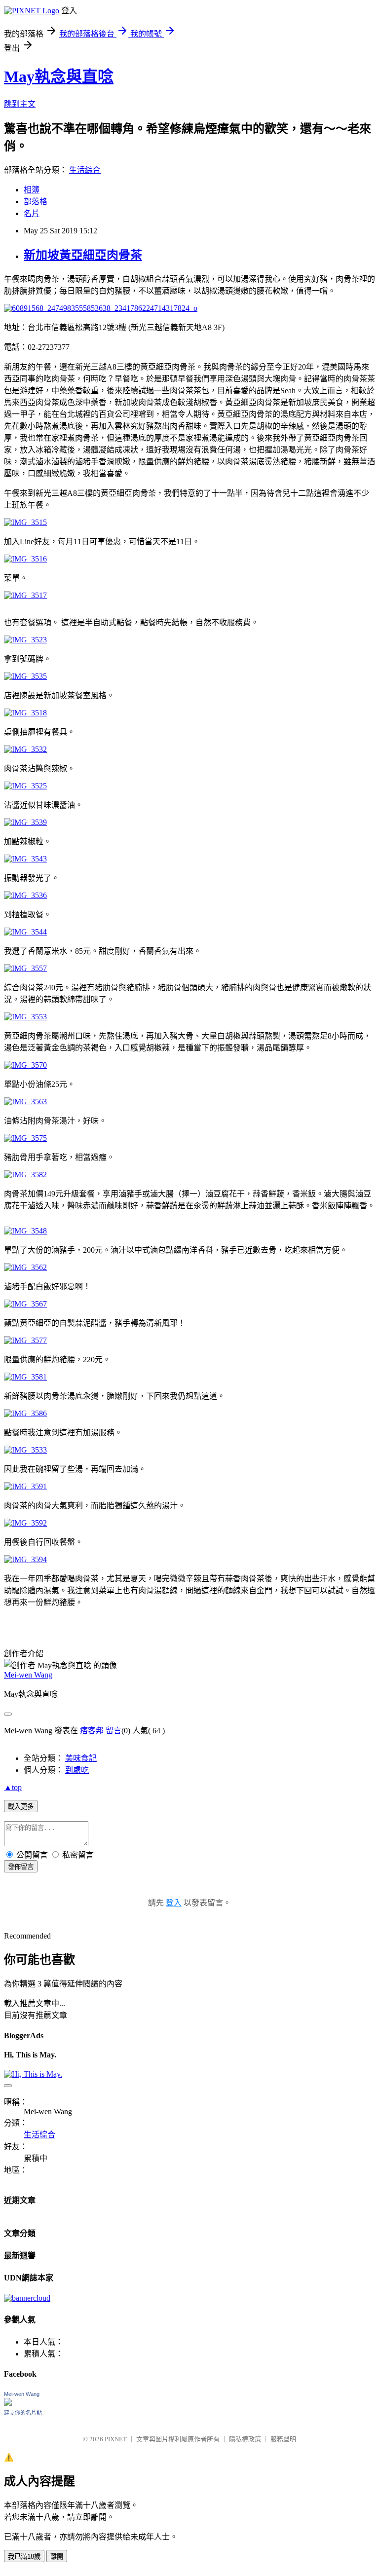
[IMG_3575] (25, 1138)
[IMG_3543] (25, 859)
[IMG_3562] (25, 1267)
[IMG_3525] (25, 786)
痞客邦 (92, 1731)
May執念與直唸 (59, 76)
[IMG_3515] (25, 522)
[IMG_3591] (25, 1486)
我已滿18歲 (24, 2557)
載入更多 (21, 1807)
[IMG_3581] (25, 1377)
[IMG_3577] (25, 1340)
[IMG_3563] (25, 1101)
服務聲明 (283, 2439)
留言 (114, 1731)
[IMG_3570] (25, 1065)
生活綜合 (85, 170)
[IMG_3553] (25, 1017)
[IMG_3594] (25, 1559)
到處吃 (77, 1770)
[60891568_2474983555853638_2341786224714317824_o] (101, 308)
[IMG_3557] (25, 968)
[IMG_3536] (25, 895)
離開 (57, 2557)
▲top (13, 1787)
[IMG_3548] (25, 1231)
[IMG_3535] (25, 676)
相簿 (32, 190)
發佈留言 (21, 1867)
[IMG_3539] (25, 822)
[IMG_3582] (25, 1175)
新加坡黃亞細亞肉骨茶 (83, 255)
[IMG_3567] (25, 1304)
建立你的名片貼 (23, 2413)
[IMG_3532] (25, 749)
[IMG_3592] (25, 1523)
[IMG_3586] (25, 1413)
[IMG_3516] (25, 559)
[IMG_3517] (25, 595)
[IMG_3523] (25, 640)
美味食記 (81, 1758)
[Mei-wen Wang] (8, 2403)
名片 (32, 213)
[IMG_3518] (25, 713)
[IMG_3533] (25, 1450)
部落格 (36, 202)
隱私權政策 (245, 2439)
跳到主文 (20, 104)
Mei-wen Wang (28, 1675)
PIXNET (116, 2439)
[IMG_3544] (25, 932)
